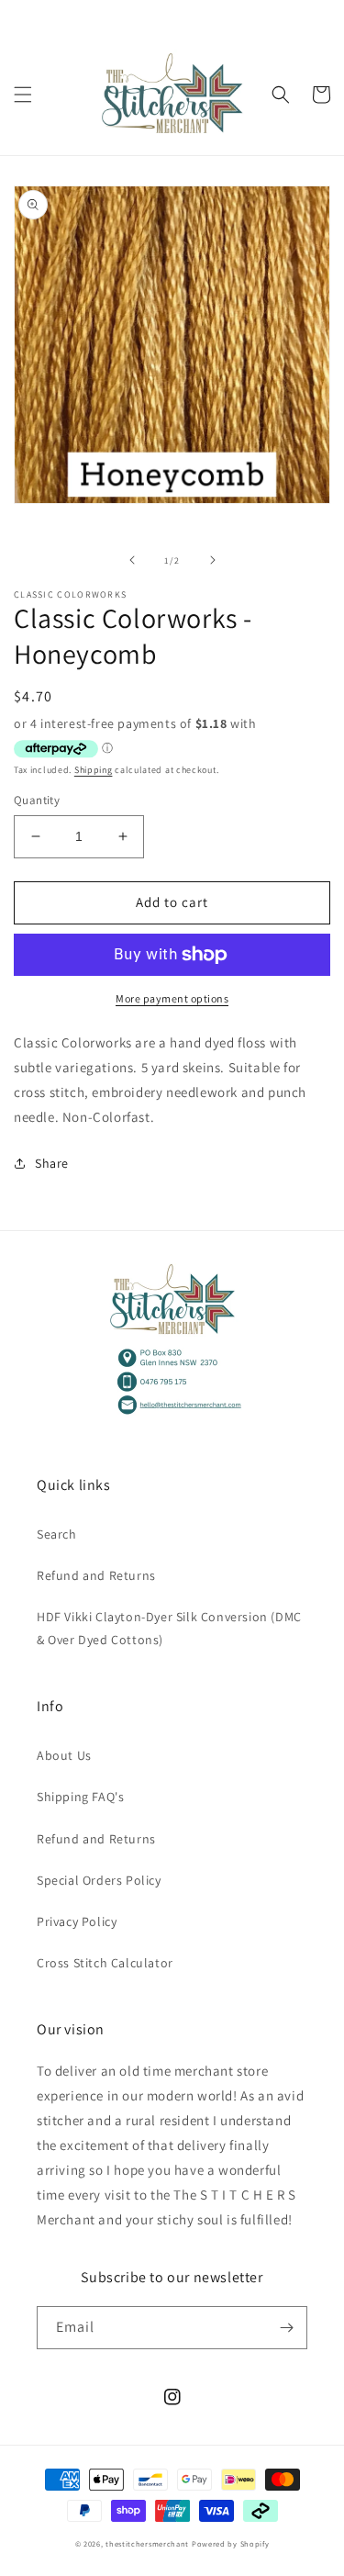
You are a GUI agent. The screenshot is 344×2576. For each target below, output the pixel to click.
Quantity (37, 800)
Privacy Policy (77, 1921)
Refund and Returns (96, 1575)
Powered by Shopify (231, 2543)
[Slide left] (132, 560)
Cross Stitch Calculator (105, 1963)
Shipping (94, 770)
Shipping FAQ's (80, 1797)
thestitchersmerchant (147, 2543)
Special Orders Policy (99, 1880)
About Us (64, 1755)
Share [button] (52, 1163)
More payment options (172, 998)
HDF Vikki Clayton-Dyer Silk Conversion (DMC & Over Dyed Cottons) (169, 1628)
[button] (23, 95)
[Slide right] (213, 560)
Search (57, 1534)
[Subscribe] (286, 2328)
